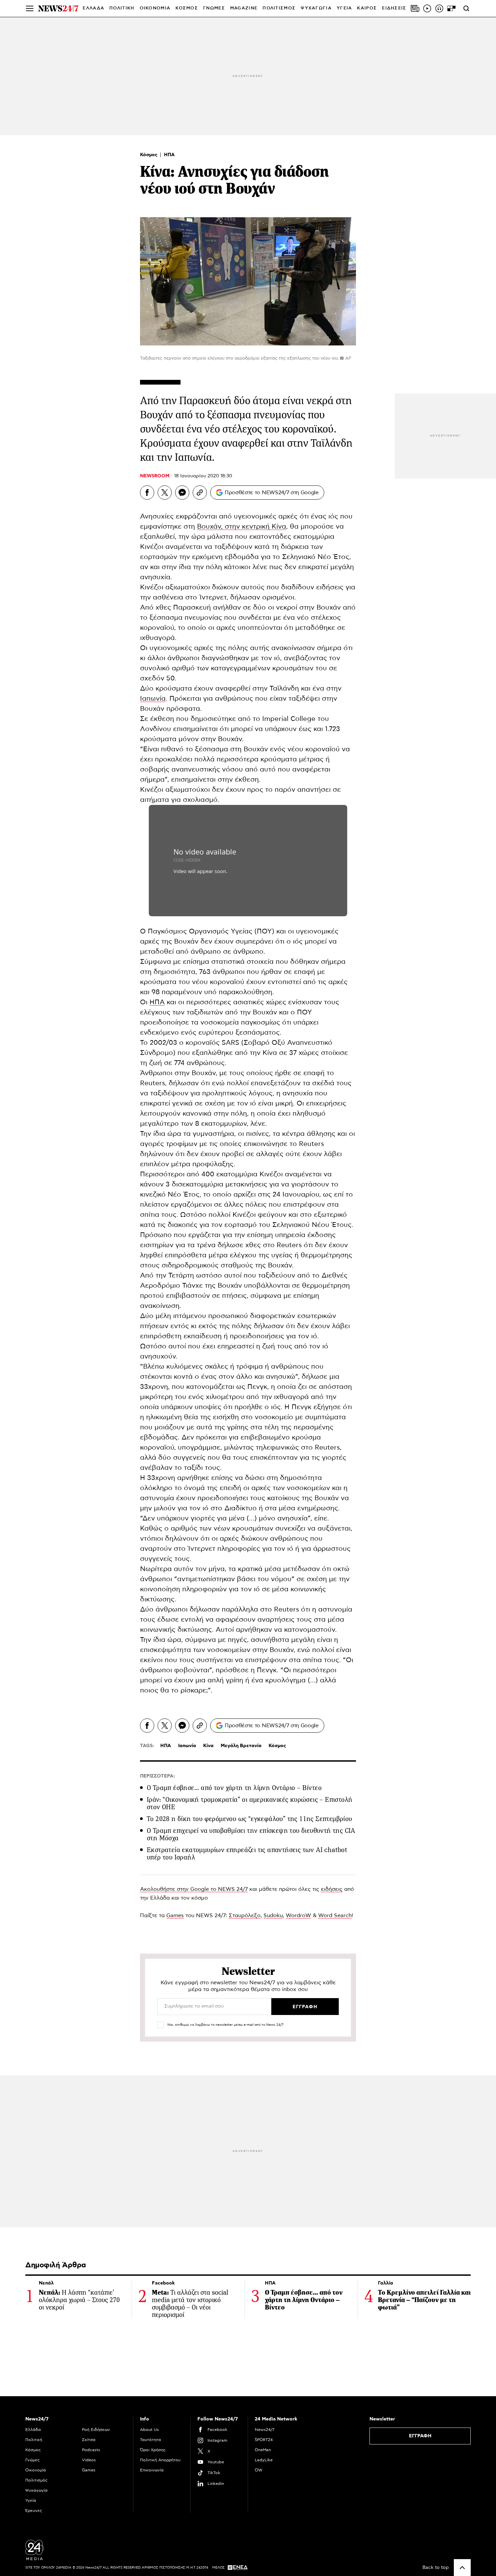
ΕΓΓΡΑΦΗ (420, 2436)
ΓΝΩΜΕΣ (214, 8)
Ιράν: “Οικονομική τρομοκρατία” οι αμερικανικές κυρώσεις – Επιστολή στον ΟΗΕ (250, 1803)
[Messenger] (182, 493)
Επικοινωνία (152, 2470)
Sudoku (273, 1915)
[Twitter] (165, 493)
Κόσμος (149, 155)
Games (175, 1915)
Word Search (335, 1915)
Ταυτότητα (150, 2440)
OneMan (263, 2450)
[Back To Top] (462, 2568)
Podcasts (91, 2450)
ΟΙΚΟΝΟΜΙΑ (155, 8)
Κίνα (208, 1746)
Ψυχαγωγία (36, 2490)
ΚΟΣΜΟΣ (187, 8)
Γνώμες (33, 2460)
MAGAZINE (244, 8)
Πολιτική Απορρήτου (160, 2460)
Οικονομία (36, 2470)
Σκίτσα (89, 2440)
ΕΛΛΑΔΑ (93, 8)
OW (259, 2470)
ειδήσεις (332, 1889)
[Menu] (30, 8)
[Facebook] (147, 493)
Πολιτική (34, 2440)
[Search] (466, 8)
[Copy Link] (200, 493)
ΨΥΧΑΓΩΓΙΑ (316, 8)
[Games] (451, 8)
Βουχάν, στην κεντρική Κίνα (242, 527)
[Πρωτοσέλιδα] (415, 8)
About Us (149, 2430)
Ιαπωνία (153, 699)
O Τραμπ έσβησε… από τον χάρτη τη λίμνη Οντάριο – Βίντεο (234, 1788)
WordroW (298, 1915)
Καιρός (367, 8)
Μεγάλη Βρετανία (241, 1746)
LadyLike (264, 2460)
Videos (89, 2460)
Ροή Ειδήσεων (96, 2430)
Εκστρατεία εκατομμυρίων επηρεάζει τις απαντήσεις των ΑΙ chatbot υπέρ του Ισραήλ (247, 1854)
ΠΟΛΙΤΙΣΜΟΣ (279, 8)
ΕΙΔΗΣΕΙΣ (394, 8)
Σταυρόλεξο (245, 1915)
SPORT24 (264, 2440)
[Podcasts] (439, 8)
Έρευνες (34, 2511)
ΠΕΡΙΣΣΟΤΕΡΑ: (157, 1776)
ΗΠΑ (169, 155)
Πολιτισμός (36, 2480)
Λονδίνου (156, 729)
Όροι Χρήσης (153, 2450)
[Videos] (427, 8)
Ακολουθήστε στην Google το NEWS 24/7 (194, 1889)
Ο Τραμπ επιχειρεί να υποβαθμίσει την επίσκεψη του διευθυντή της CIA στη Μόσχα (251, 1834)
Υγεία (31, 2500)
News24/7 (265, 2430)
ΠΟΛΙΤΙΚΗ (122, 8)
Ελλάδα (33, 2430)
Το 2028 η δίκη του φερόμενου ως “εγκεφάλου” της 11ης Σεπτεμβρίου (250, 1819)
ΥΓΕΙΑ (345, 8)
